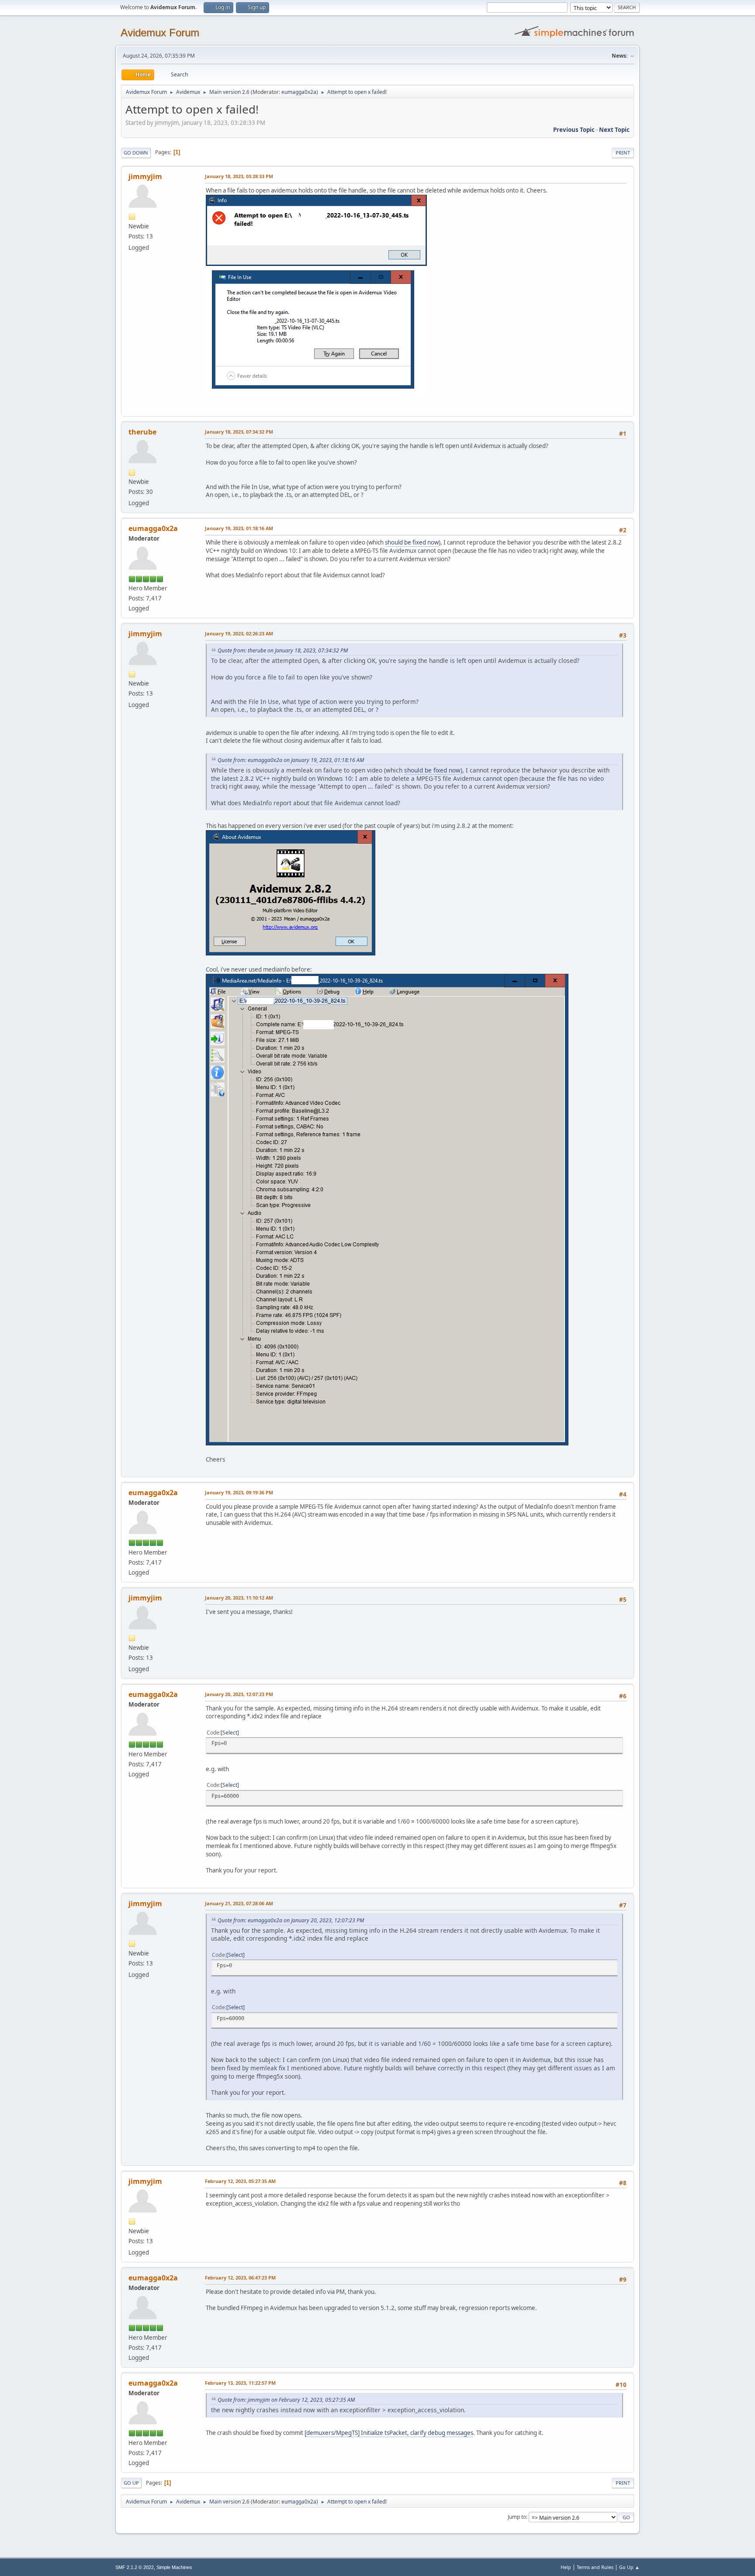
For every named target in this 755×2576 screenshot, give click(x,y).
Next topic (614, 130)
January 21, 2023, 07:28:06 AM (239, 1903)
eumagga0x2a (299, 92)
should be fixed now (412, 542)
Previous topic (574, 130)
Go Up (131, 2483)
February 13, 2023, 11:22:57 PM (240, 2383)
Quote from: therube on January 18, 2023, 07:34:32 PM (283, 650)
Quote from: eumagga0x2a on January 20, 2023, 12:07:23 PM (291, 1920)
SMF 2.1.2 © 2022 (135, 2567)
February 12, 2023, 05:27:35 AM (240, 2181)
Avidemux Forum (160, 33)
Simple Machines (174, 2567)
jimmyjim (145, 176)
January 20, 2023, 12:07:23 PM (239, 1694)
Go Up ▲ (629, 2567)
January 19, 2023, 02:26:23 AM (239, 633)
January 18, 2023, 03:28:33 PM (239, 176)
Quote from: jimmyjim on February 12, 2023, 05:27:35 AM (286, 2400)
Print (623, 153)
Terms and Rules (595, 2567)
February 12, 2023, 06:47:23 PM (240, 2278)
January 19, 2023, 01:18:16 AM (239, 528)
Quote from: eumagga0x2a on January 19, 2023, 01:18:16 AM (291, 760)
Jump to (517, 2517)
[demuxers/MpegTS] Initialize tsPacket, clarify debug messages (389, 2433)
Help (566, 2567)
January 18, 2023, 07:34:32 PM (239, 432)
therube (142, 432)
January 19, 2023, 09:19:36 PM (239, 1492)
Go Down (136, 153)
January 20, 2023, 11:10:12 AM (239, 1598)
